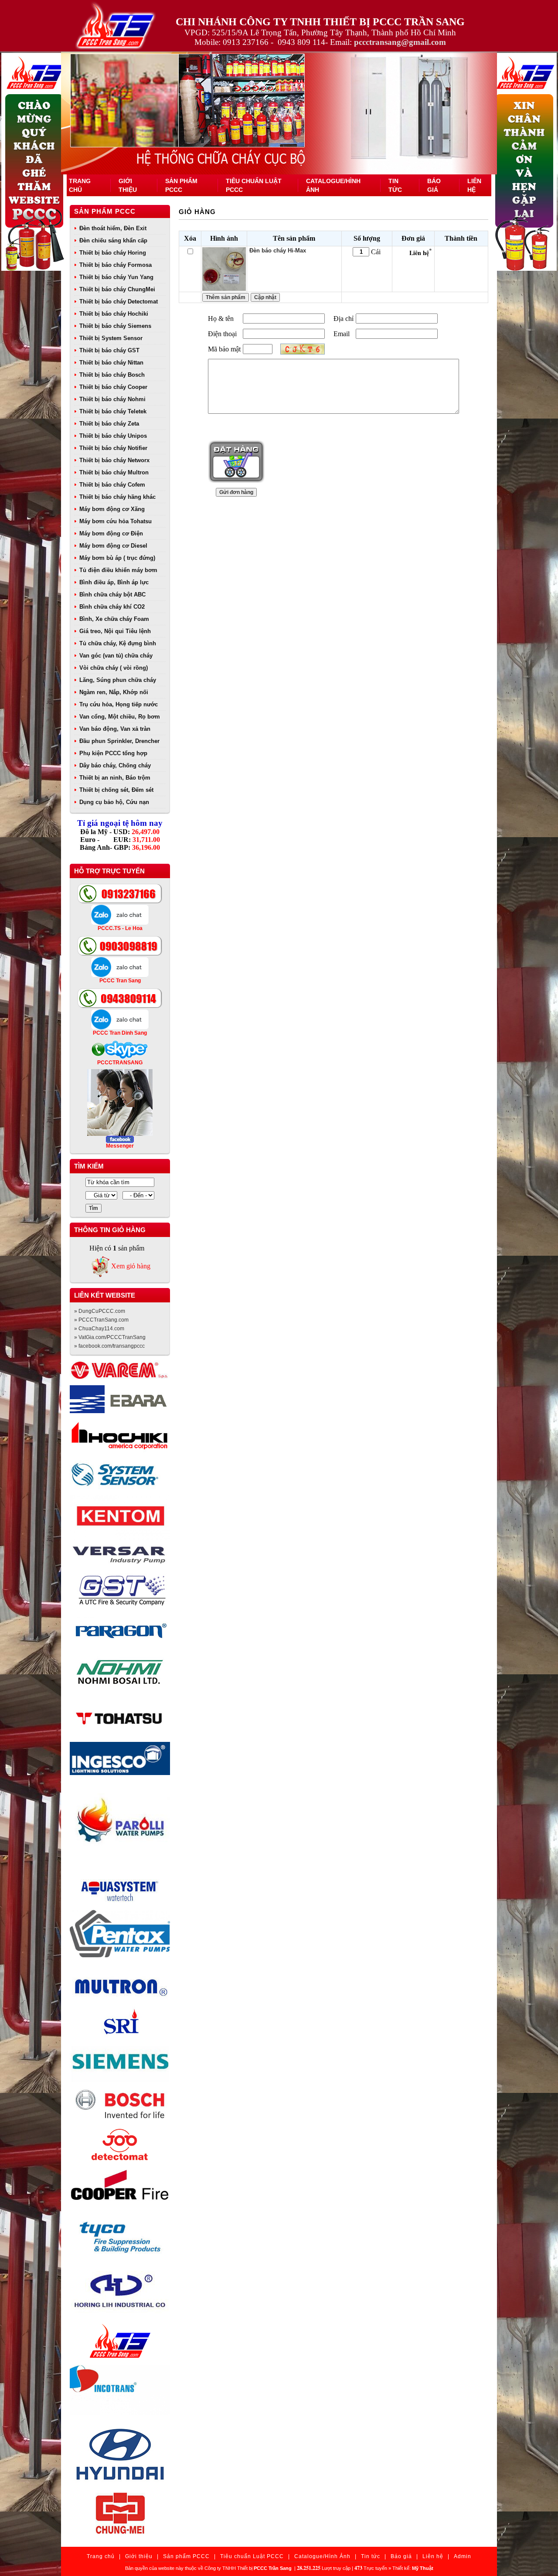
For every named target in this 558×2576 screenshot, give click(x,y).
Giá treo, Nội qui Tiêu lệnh (115, 631)
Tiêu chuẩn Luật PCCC (252, 2556)
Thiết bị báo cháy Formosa (116, 265)
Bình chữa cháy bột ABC (112, 595)
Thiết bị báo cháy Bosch (112, 375)
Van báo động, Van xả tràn (115, 729)
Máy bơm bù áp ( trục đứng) (117, 558)
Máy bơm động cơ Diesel (113, 546)
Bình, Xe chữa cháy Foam (114, 619)
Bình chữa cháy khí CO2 (112, 607)
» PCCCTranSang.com (101, 1320)
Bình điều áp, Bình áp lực (114, 582)
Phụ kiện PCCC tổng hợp (113, 753)
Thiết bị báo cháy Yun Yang (116, 277)
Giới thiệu (139, 2556)
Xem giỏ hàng (131, 1266)
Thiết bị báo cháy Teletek (113, 411)
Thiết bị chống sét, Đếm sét (116, 790)
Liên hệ (433, 2556)
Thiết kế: (413, 2568)
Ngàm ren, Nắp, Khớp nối (114, 692)
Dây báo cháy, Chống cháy (115, 765)
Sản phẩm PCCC (105, 211)
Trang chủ (101, 2556)
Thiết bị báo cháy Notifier (113, 448)
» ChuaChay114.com (99, 1329)
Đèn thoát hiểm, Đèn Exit (113, 228)
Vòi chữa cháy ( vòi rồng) (114, 668)
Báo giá (401, 2556)
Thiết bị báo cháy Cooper (113, 387)
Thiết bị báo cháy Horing (113, 253)
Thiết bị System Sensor (111, 338)
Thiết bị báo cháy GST (109, 350)
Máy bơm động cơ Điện (111, 533)
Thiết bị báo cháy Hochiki (114, 314)
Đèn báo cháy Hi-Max (278, 250)
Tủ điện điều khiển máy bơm (118, 570)
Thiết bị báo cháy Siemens (115, 326)
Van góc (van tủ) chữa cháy (116, 656)
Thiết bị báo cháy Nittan (111, 363)
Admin (463, 2556)
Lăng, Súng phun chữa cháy (118, 680)
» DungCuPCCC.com (100, 1311)
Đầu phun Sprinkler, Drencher (119, 741)
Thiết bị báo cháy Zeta (109, 424)
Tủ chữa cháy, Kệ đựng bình (118, 643)
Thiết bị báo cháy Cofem (112, 485)
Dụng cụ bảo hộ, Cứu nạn (114, 802)
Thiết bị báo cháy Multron (114, 472)
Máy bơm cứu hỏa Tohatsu (116, 521)
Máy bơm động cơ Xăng (112, 509)
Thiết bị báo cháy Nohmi (112, 399)
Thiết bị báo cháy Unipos (113, 436)
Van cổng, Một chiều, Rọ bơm (120, 717)
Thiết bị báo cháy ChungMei (117, 289)
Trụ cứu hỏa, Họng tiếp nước (119, 704)
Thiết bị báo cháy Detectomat (119, 302)
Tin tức (371, 2556)
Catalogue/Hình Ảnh (322, 2556)
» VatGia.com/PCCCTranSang (110, 1337)
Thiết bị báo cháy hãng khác (117, 497)
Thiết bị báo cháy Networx (114, 460)
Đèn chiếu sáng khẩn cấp (113, 240)
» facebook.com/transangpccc (109, 1346)
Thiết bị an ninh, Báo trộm (115, 778)
